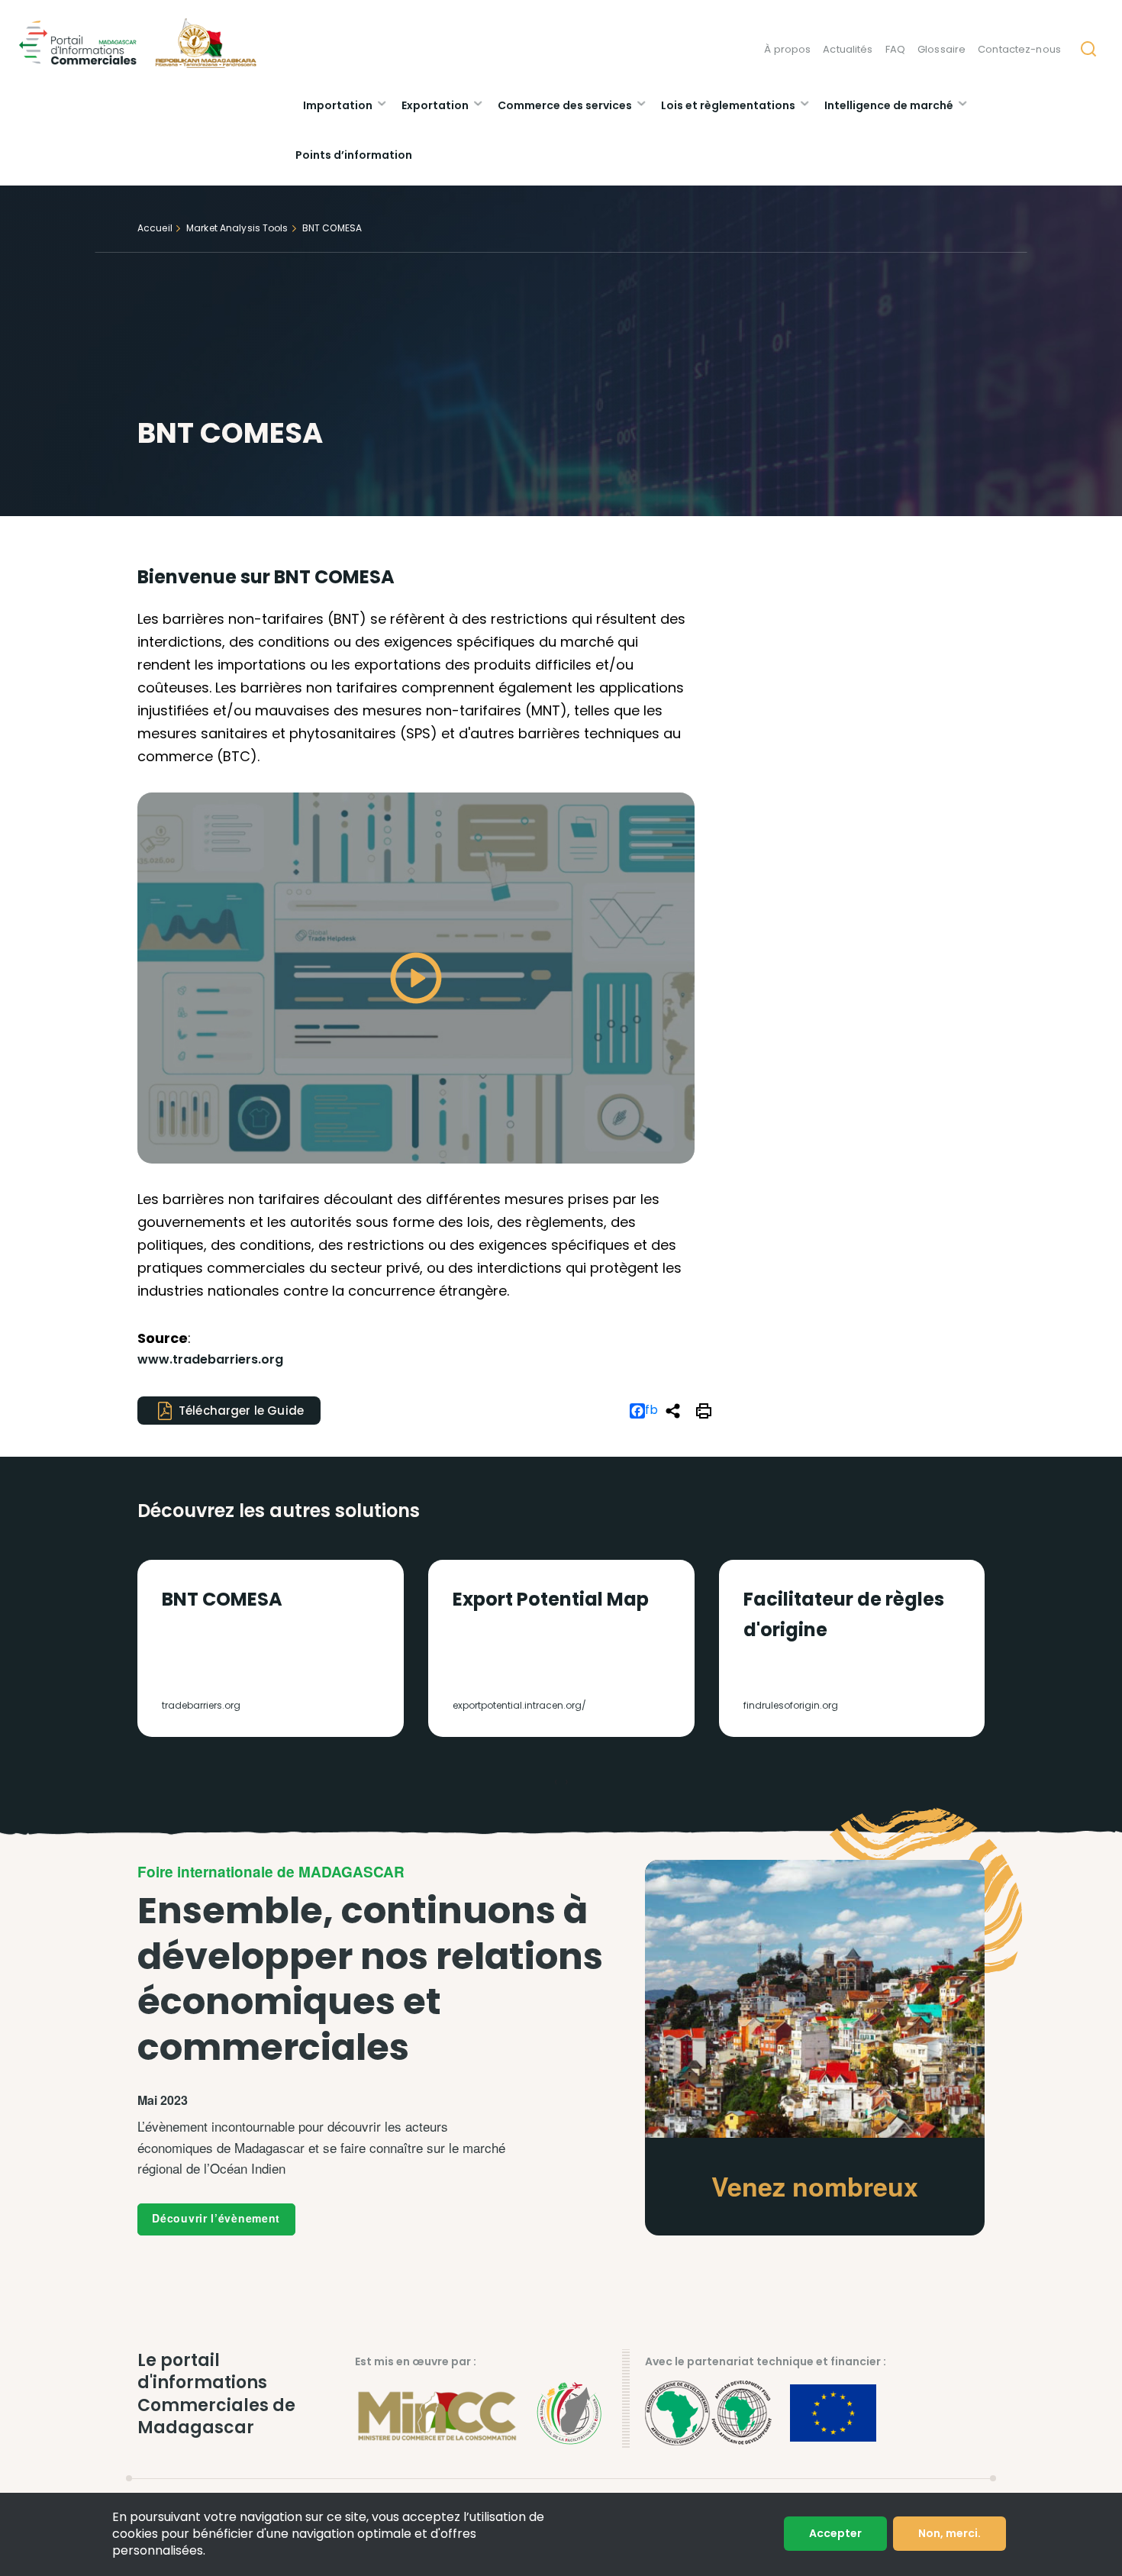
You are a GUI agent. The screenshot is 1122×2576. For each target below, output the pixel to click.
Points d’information (354, 155)
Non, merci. (950, 2533)
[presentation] (556, 1782)
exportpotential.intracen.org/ (519, 1705)
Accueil (155, 228)
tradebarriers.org (201, 1705)
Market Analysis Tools (237, 228)
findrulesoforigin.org (791, 1705)
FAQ (895, 49)
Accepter (835, 2533)
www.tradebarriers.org (210, 1359)
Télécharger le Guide (241, 1411)
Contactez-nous (1019, 49)
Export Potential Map (551, 1599)
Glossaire (941, 49)
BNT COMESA (222, 1599)
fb (651, 1411)
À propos (787, 49)
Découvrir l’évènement (216, 2218)
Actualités (848, 49)
